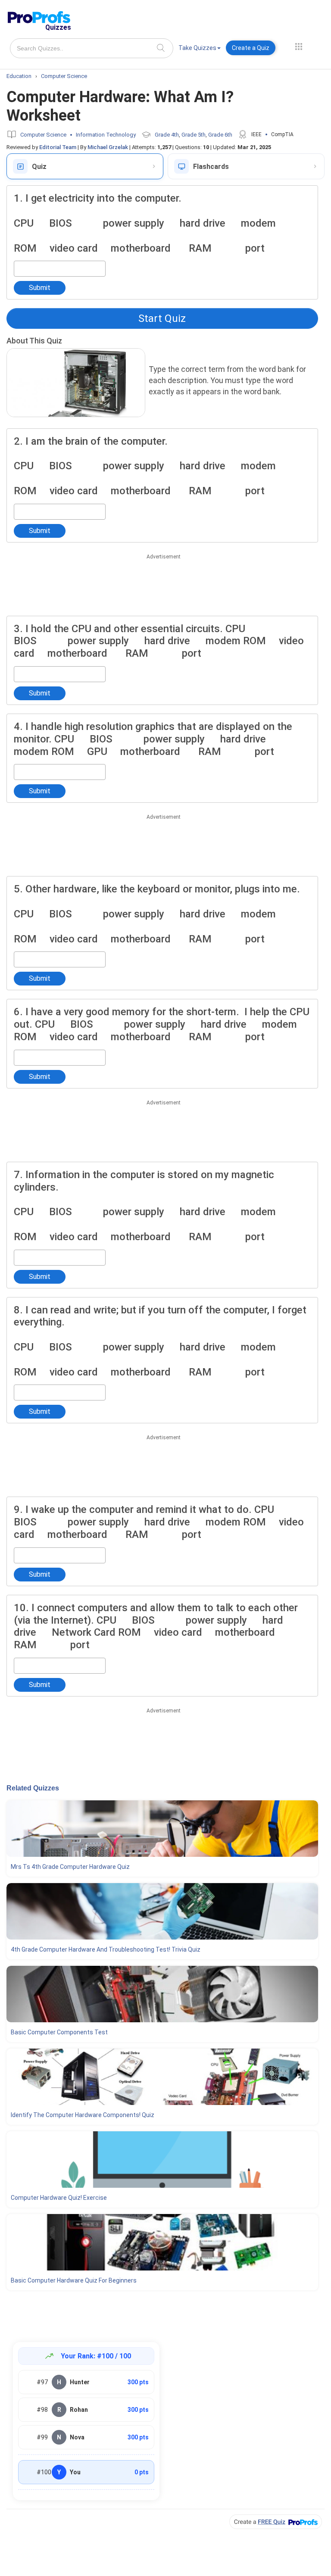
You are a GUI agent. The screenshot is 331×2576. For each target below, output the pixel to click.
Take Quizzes (197, 48)
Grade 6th (220, 135)
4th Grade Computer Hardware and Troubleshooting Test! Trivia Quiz (106, 1949)
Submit (40, 288)
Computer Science (43, 135)
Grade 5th (194, 135)
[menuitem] (200, 49)
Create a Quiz (251, 48)
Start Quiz (162, 318)
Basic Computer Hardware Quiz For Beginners (74, 2280)
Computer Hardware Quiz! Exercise (59, 2198)
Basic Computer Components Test (59, 2032)
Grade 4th (167, 135)
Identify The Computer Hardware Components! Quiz (83, 2115)
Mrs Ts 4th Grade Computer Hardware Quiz (70, 1867)
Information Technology (106, 135)
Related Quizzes (33, 1788)
